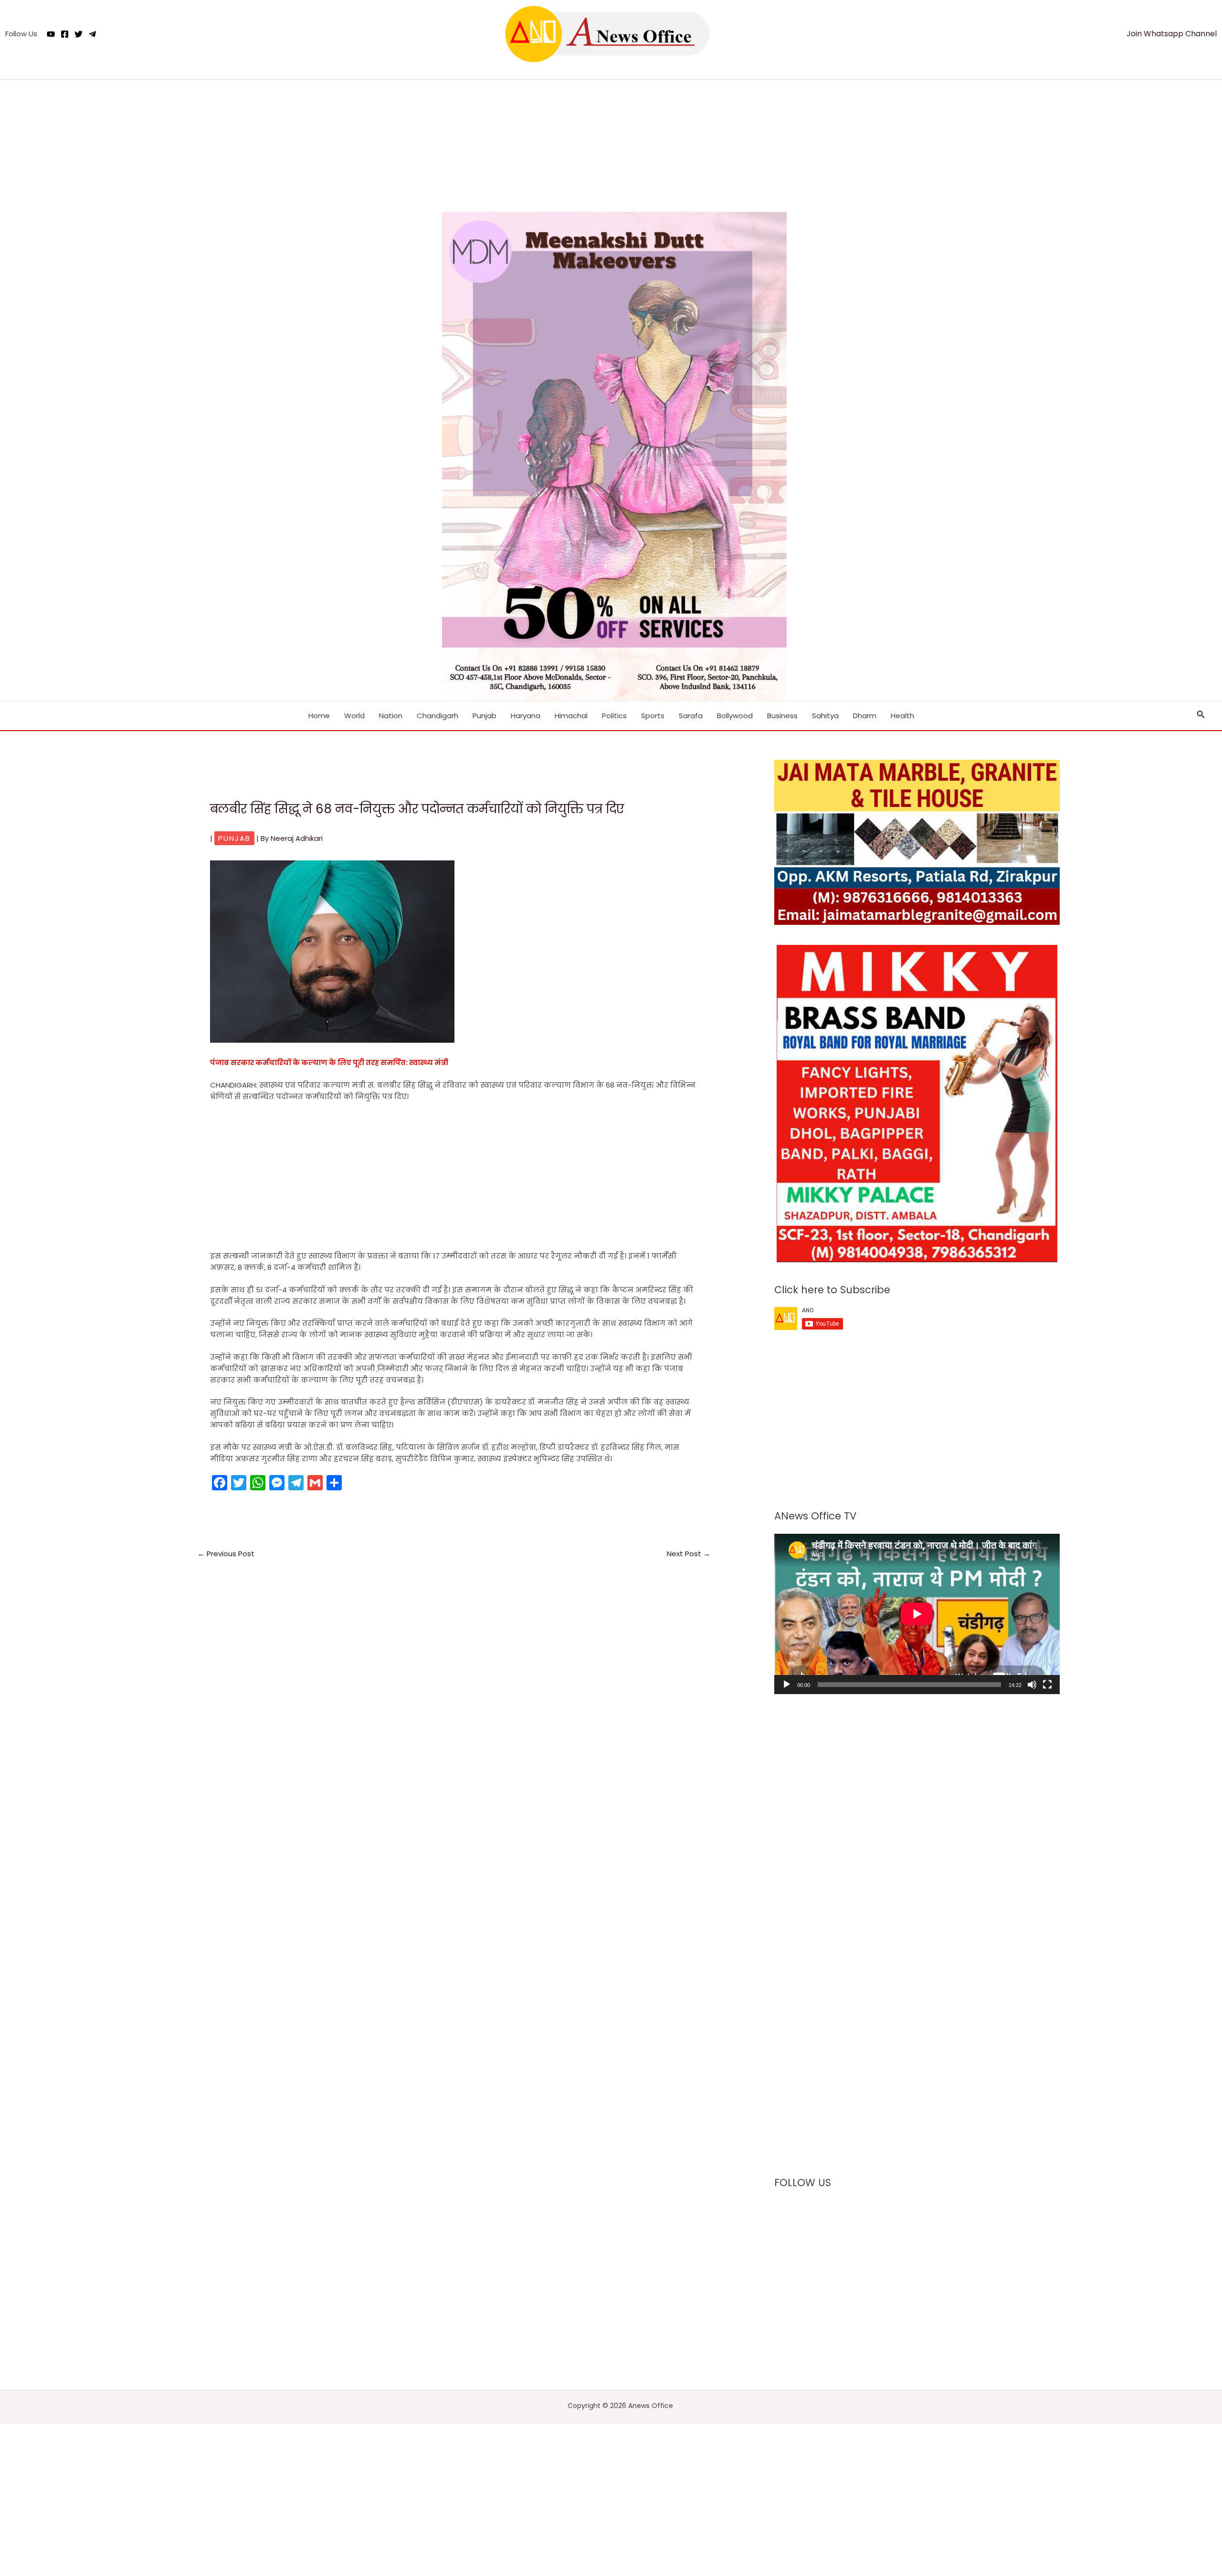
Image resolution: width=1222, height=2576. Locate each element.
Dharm (865, 716)
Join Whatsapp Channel (1172, 34)
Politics (614, 716)
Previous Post (226, 1554)
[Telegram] (92, 34)
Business (782, 716)
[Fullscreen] (1047, 1685)
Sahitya (825, 716)
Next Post (689, 1554)
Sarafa (691, 716)
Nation (391, 716)
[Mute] (1032, 1685)
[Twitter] (79, 34)
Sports (653, 716)
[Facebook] (65, 34)
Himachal (571, 716)
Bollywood (735, 716)
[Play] (787, 1685)
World (354, 716)
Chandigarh (437, 716)
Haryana (526, 716)
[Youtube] (51, 34)
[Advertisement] (611, 140)
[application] (917, 1614)
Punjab (485, 716)
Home (319, 716)
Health (902, 716)
